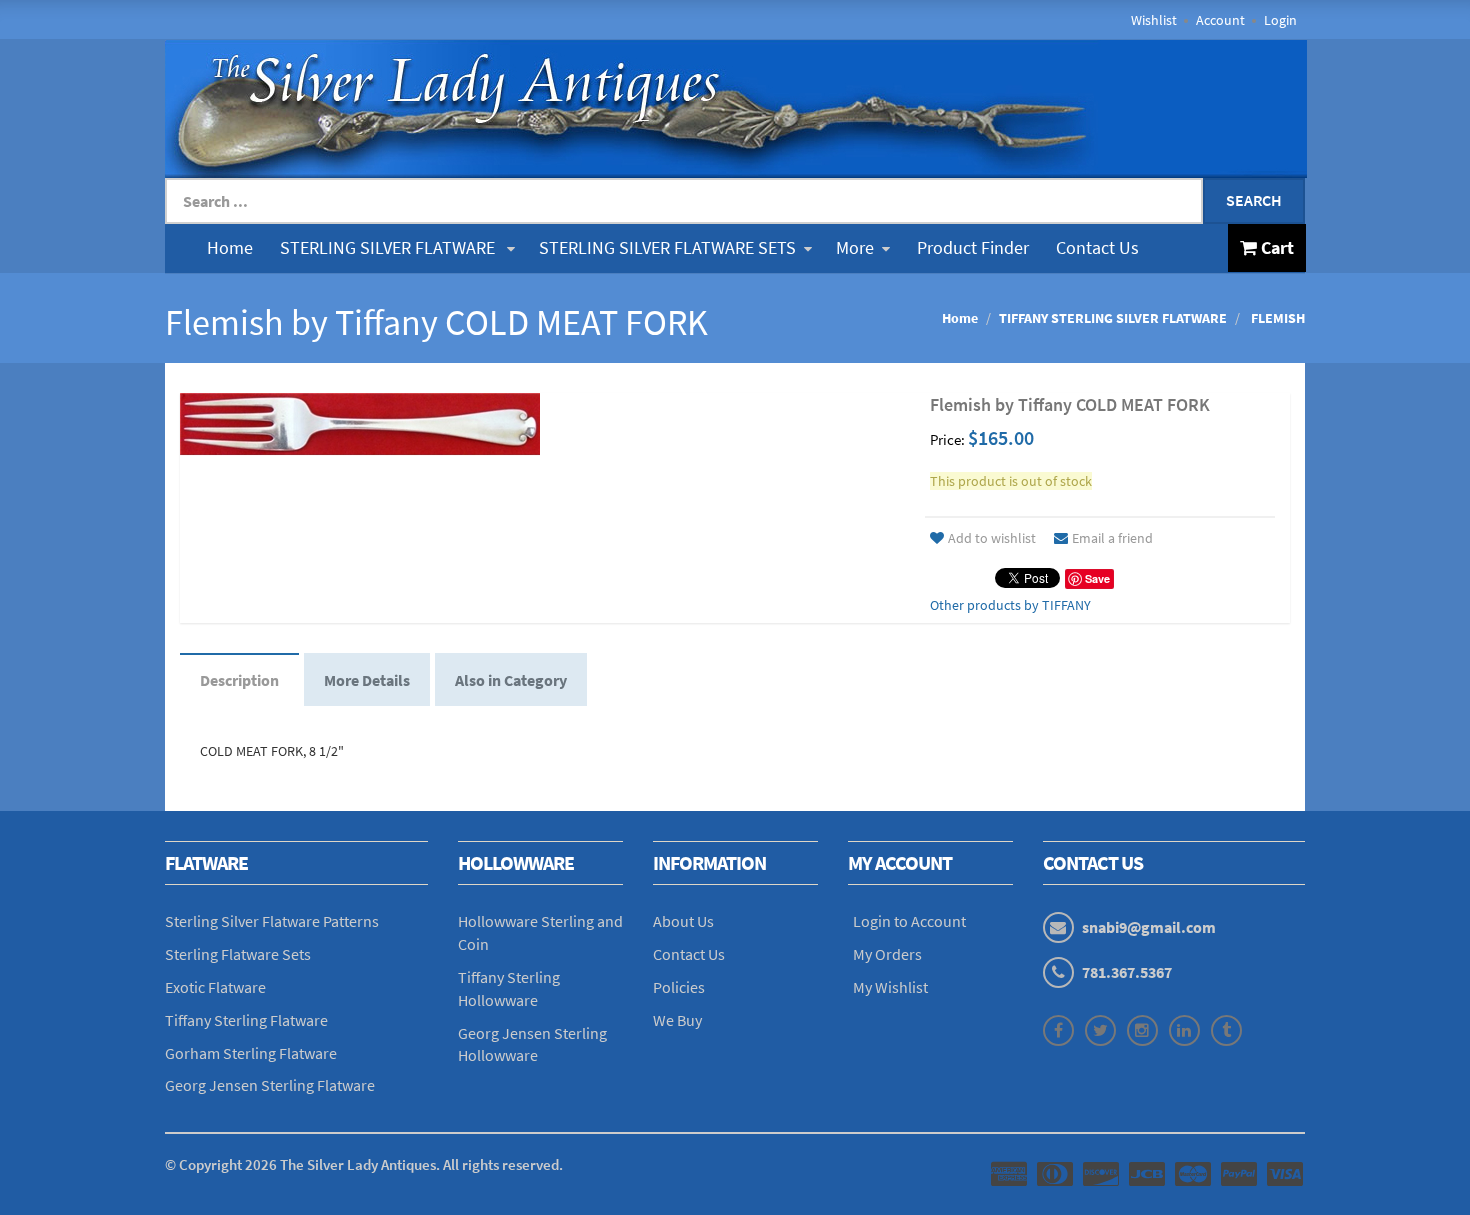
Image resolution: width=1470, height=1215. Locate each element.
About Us (683, 921)
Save (1097, 578)
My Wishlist (890, 987)
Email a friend (1112, 538)
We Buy (677, 1020)
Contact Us (1097, 247)
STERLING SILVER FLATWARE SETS (667, 247)
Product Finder (973, 247)
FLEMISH (1276, 318)
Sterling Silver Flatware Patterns (272, 921)
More (855, 247)
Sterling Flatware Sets (238, 954)
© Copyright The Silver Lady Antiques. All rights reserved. (364, 1164)
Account (1220, 20)
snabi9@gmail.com (1149, 927)
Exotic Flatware (215, 987)
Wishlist (1154, 20)
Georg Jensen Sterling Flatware (270, 1085)
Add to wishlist (992, 538)
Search (1254, 200)
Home (230, 247)
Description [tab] (239, 680)
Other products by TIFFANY (1010, 605)
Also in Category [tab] (511, 680)
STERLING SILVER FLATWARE (389, 247)
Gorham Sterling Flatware (251, 1053)
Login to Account (909, 921)
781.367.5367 (1127, 972)
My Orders (887, 954)
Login (1280, 20)
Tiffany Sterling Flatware (246, 1020)
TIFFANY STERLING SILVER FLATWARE (1113, 318)
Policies (679, 987)
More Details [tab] (367, 680)
